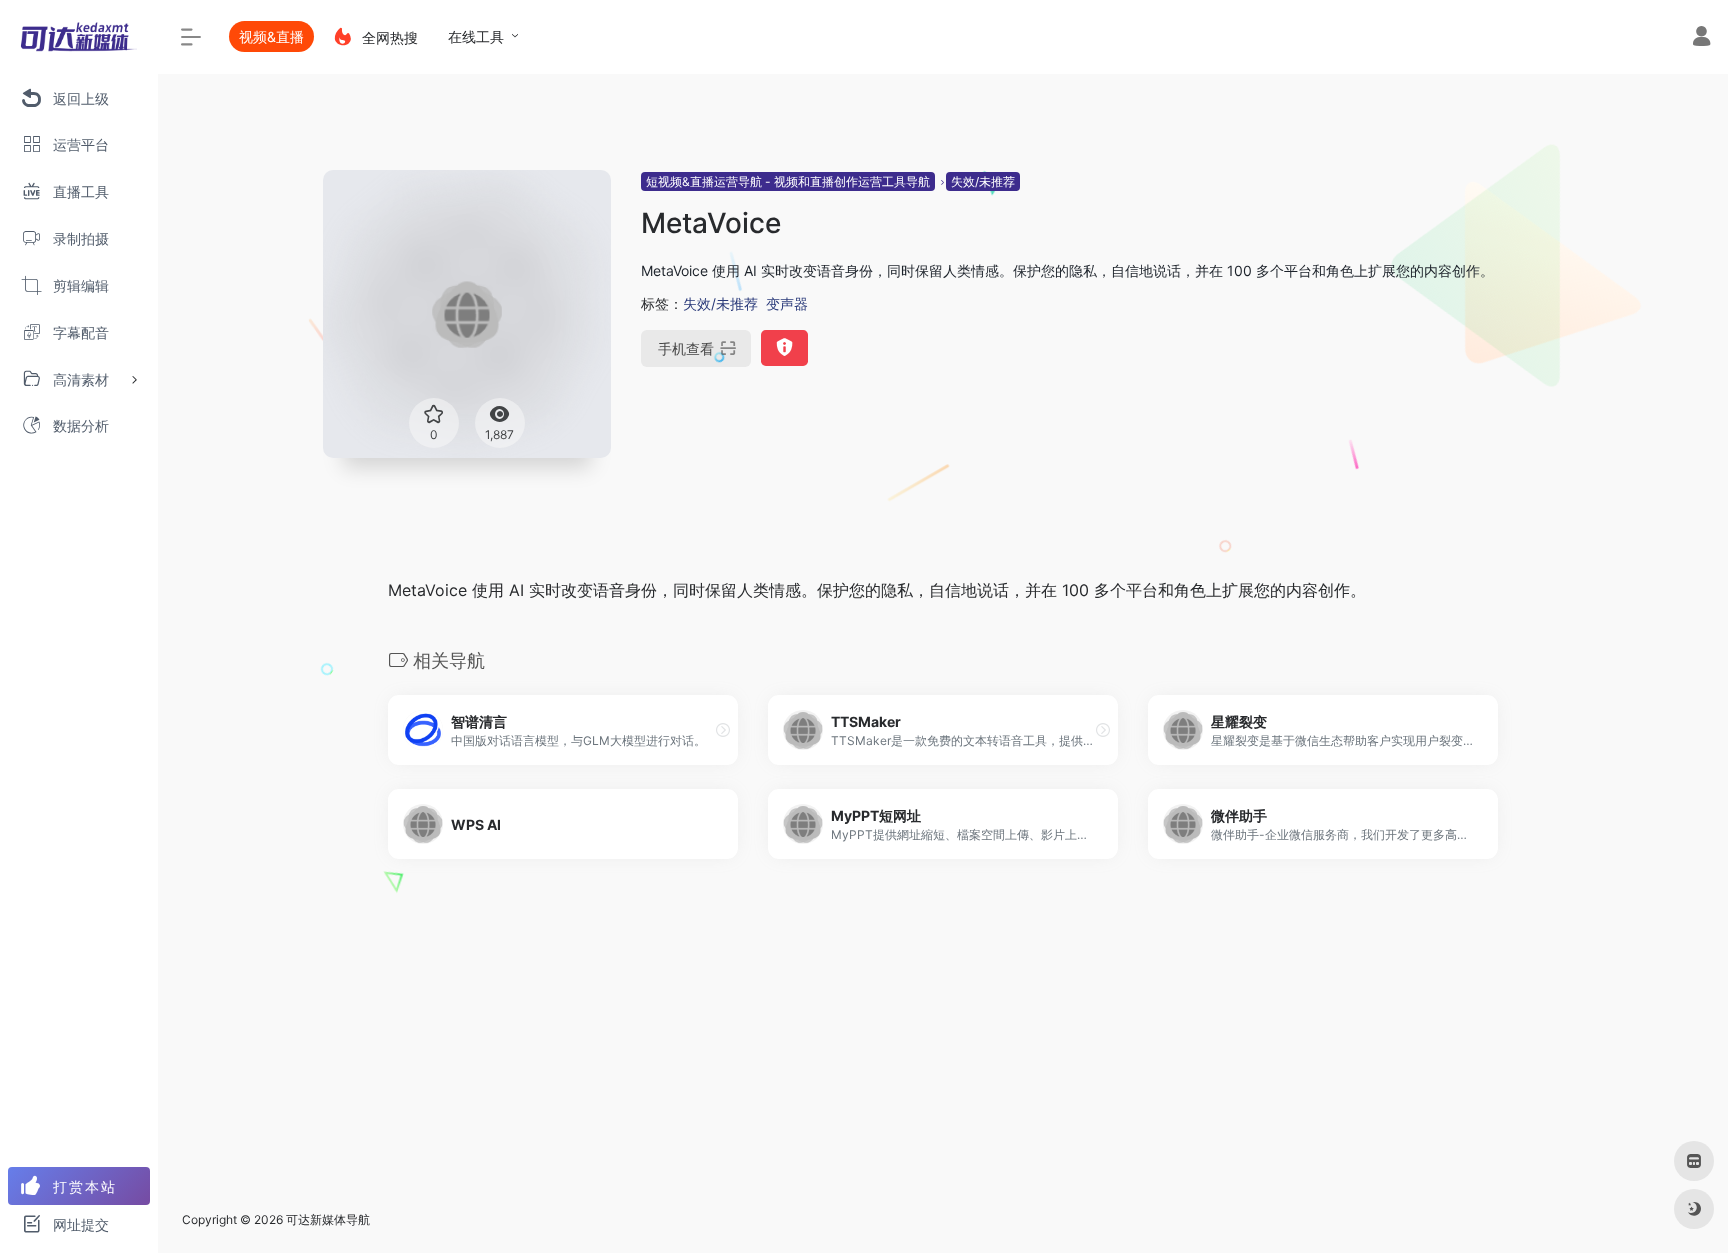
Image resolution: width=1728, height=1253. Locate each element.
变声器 (787, 303)
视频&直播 (271, 36)
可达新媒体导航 (328, 1219)
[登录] (1701, 38)
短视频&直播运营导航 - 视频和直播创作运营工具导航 (788, 181)
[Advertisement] (943, 1047)
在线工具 (476, 36)
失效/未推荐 (983, 181)
